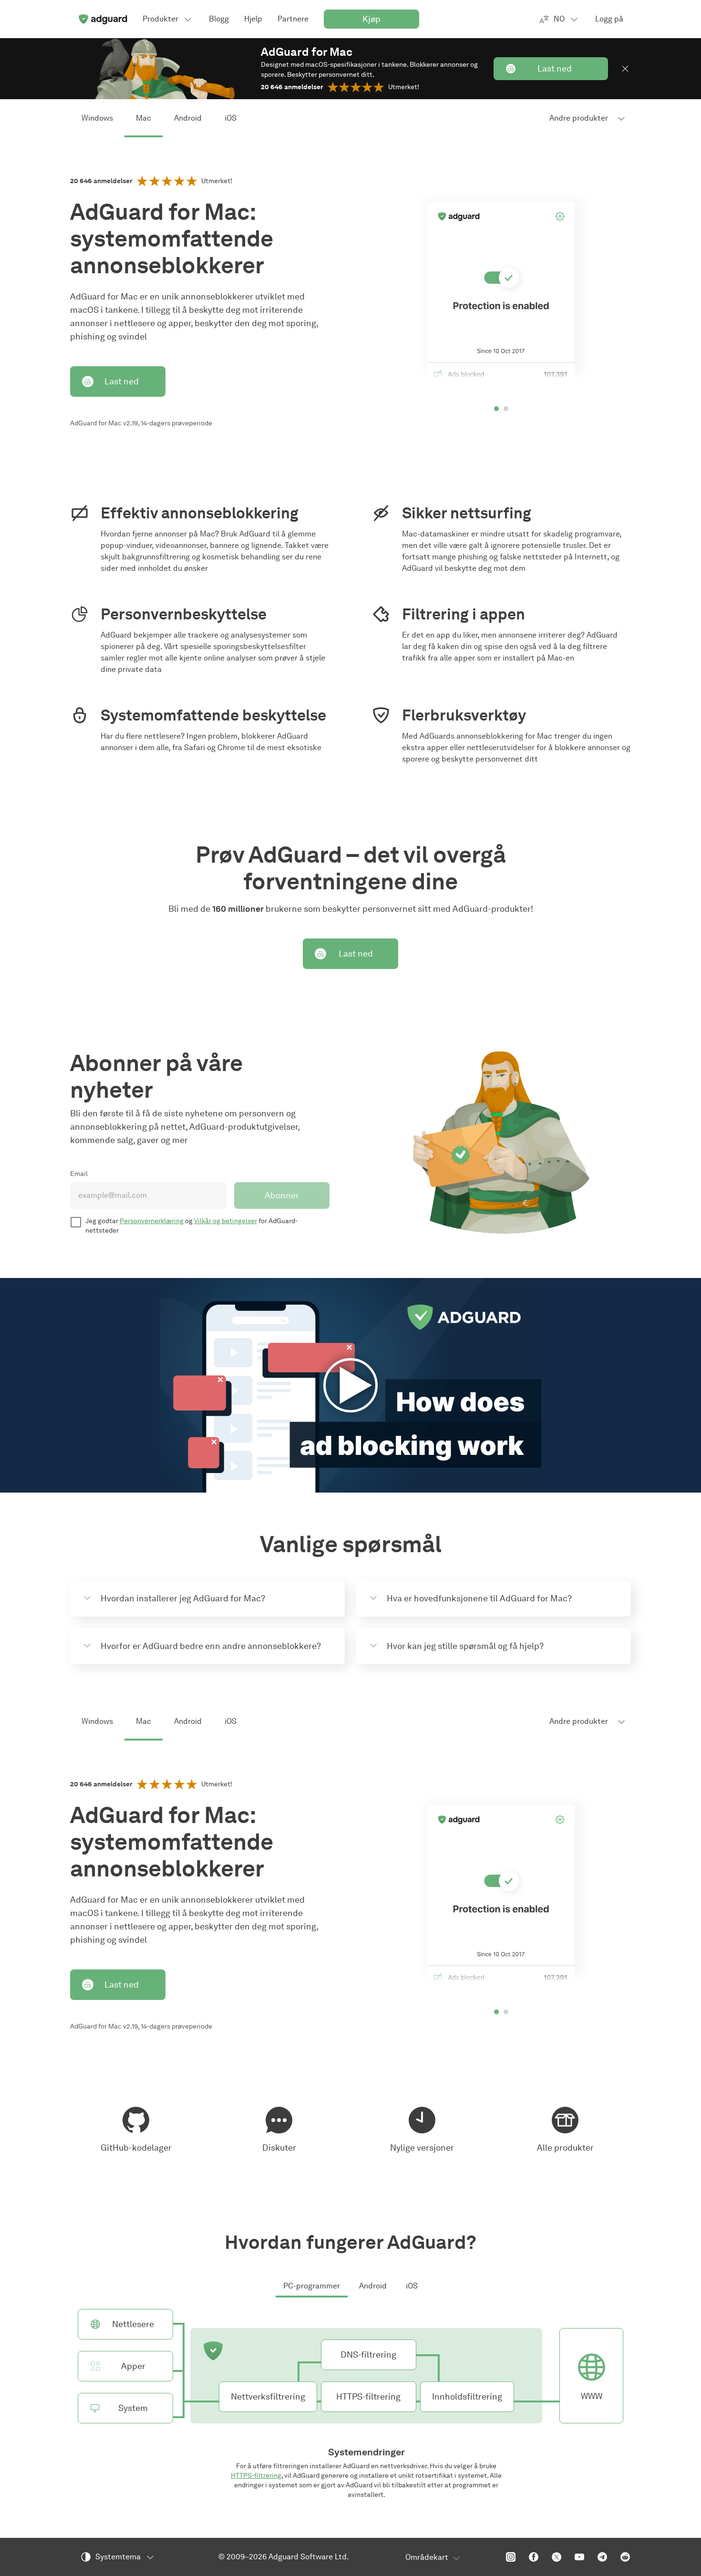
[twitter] (557, 2557)
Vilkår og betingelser (226, 1221)
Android (188, 118)
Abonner (282, 1195)
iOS (231, 118)
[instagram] (511, 2557)
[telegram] (602, 2557)
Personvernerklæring (152, 1221)
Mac (144, 118)
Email (79, 1174)
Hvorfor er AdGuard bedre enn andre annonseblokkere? (211, 1646)
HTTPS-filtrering (256, 2476)
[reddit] (625, 2557)
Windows (97, 118)
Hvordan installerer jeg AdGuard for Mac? (183, 1598)
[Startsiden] (103, 19)
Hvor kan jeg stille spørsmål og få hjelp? (465, 1646)
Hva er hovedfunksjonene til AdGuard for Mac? (479, 1598)
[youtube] (579, 2557)
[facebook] (534, 2557)
